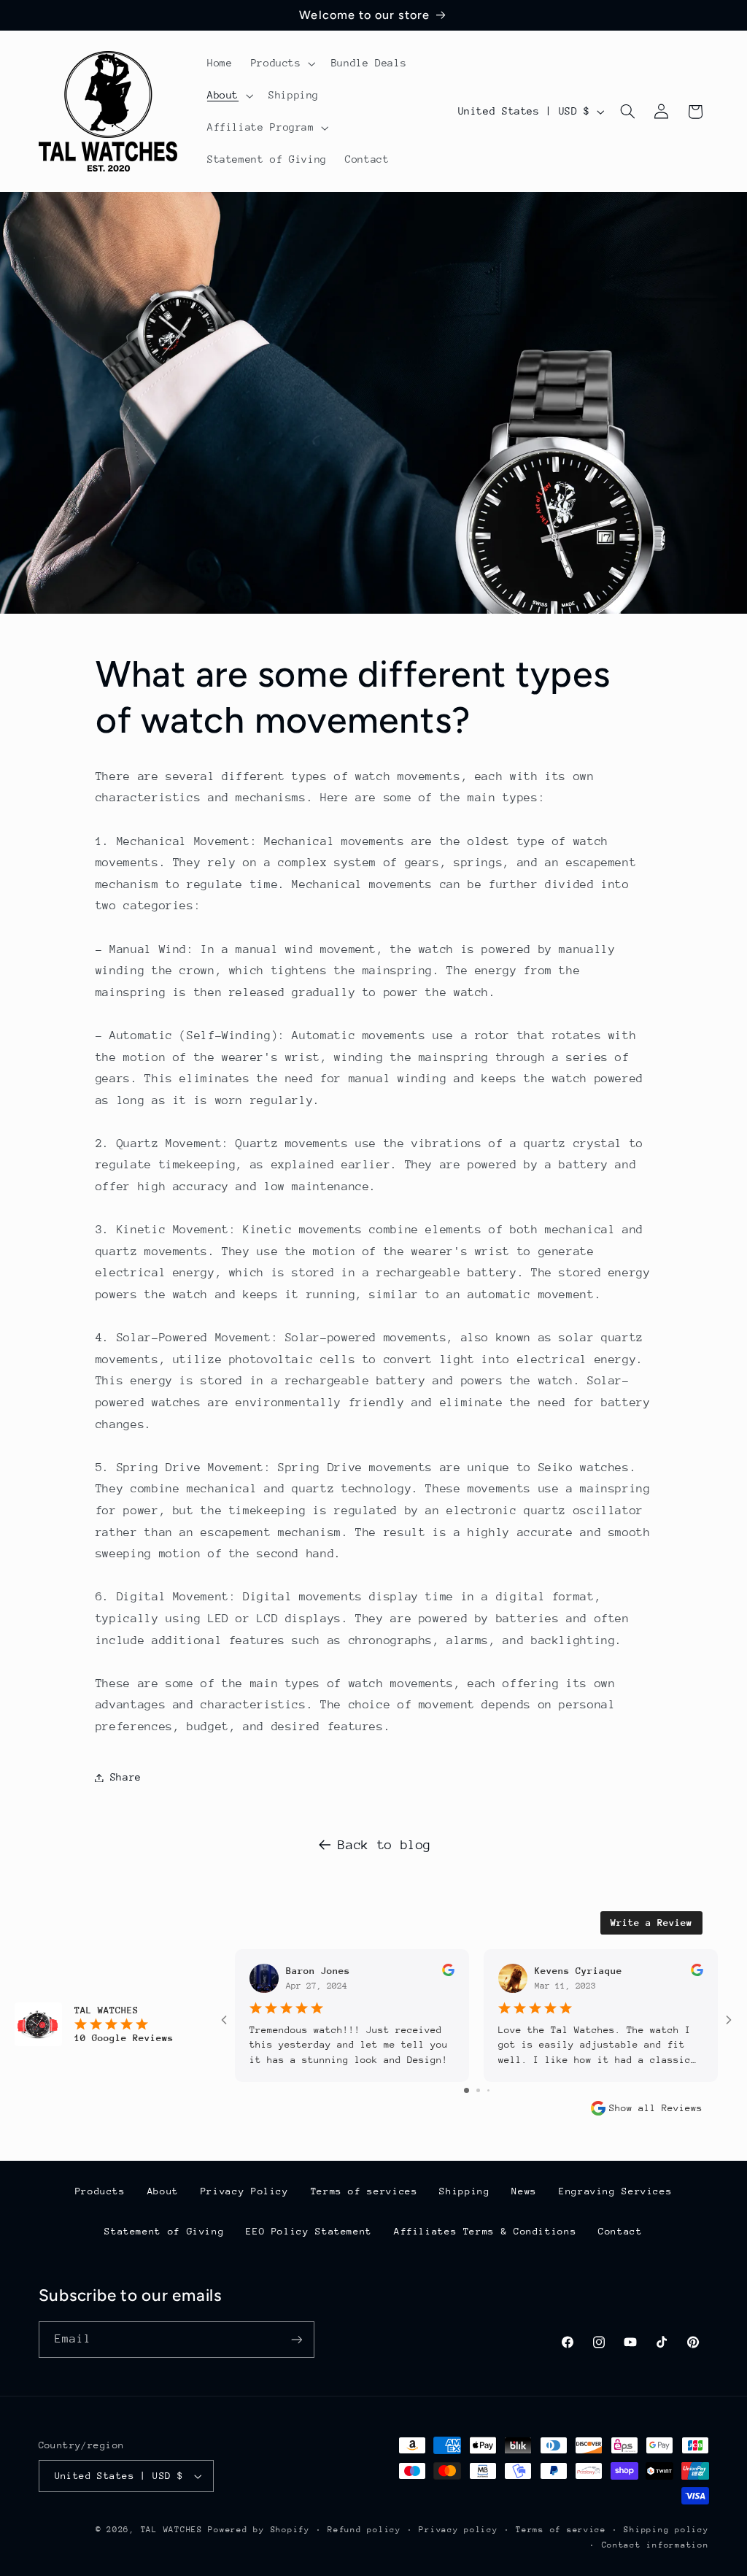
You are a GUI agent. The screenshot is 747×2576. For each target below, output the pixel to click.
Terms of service (561, 2530)
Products (100, 2191)
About (163, 2191)
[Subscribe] (296, 2339)
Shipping (464, 2191)
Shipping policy (666, 2530)
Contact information (655, 2545)
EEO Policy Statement (309, 2231)
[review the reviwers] (448, 1973)
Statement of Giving (164, 2231)
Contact (620, 2231)
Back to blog (384, 1845)
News (524, 2191)
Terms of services (364, 2191)
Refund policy (364, 2530)
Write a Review (651, 1923)
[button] (282, 63)
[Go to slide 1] (467, 2090)
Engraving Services (615, 2191)
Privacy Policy (245, 2191)
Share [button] (126, 1777)
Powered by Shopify (259, 2530)
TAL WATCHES (172, 2530)
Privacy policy (458, 2530)
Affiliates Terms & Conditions (485, 2231)
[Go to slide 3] (488, 2090)
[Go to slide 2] (478, 2090)
